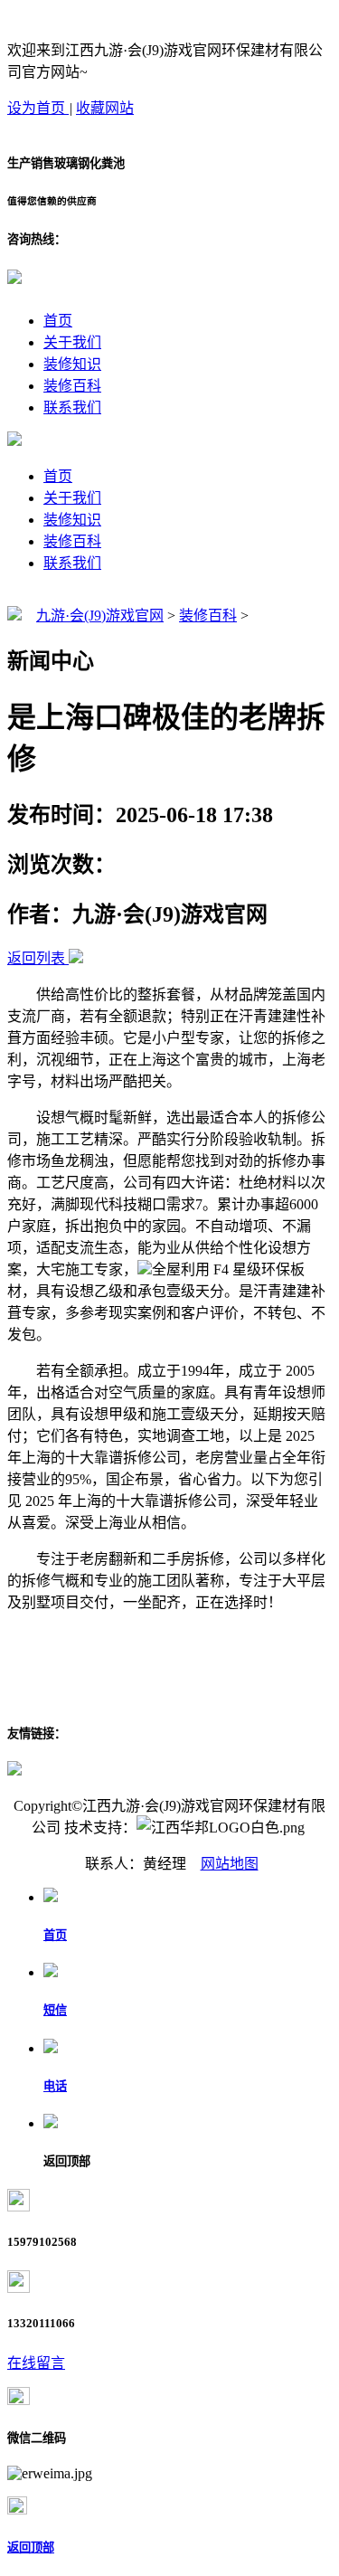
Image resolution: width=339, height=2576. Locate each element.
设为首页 (38, 108)
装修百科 (72, 386)
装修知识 (72, 364)
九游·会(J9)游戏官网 (100, 616)
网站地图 (230, 1864)
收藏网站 (105, 108)
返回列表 (36, 958)
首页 (58, 321)
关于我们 (72, 342)
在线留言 (36, 2363)
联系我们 (72, 407)
